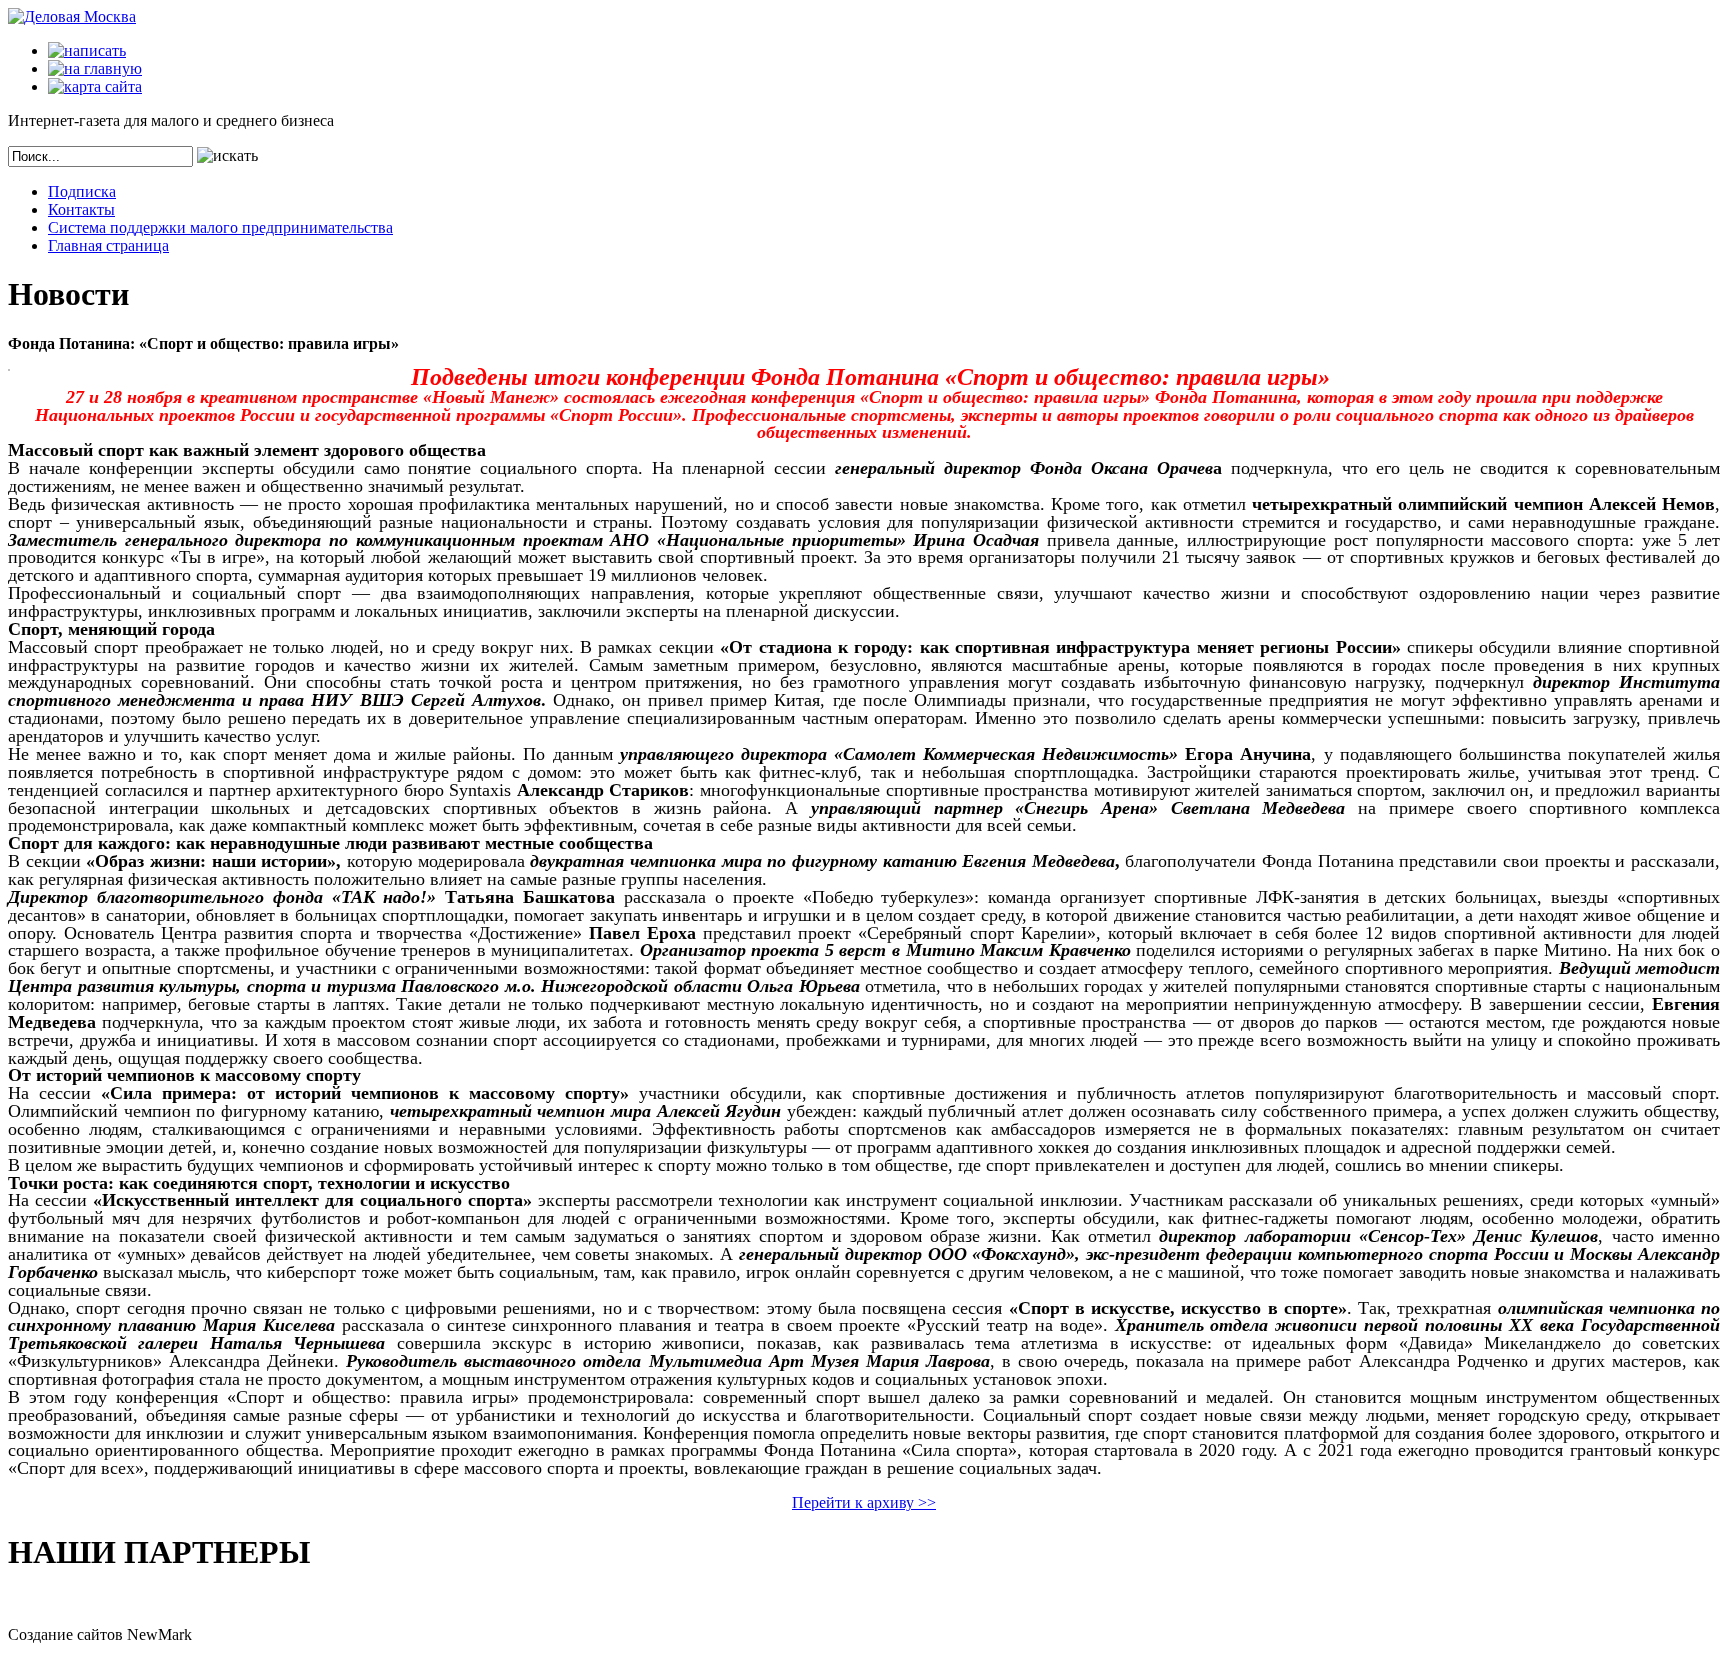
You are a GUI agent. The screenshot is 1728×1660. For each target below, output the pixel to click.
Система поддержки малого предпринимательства (220, 227)
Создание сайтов (65, 1634)
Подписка (82, 191)
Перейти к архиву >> (864, 1502)
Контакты (81, 209)
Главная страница (108, 245)
